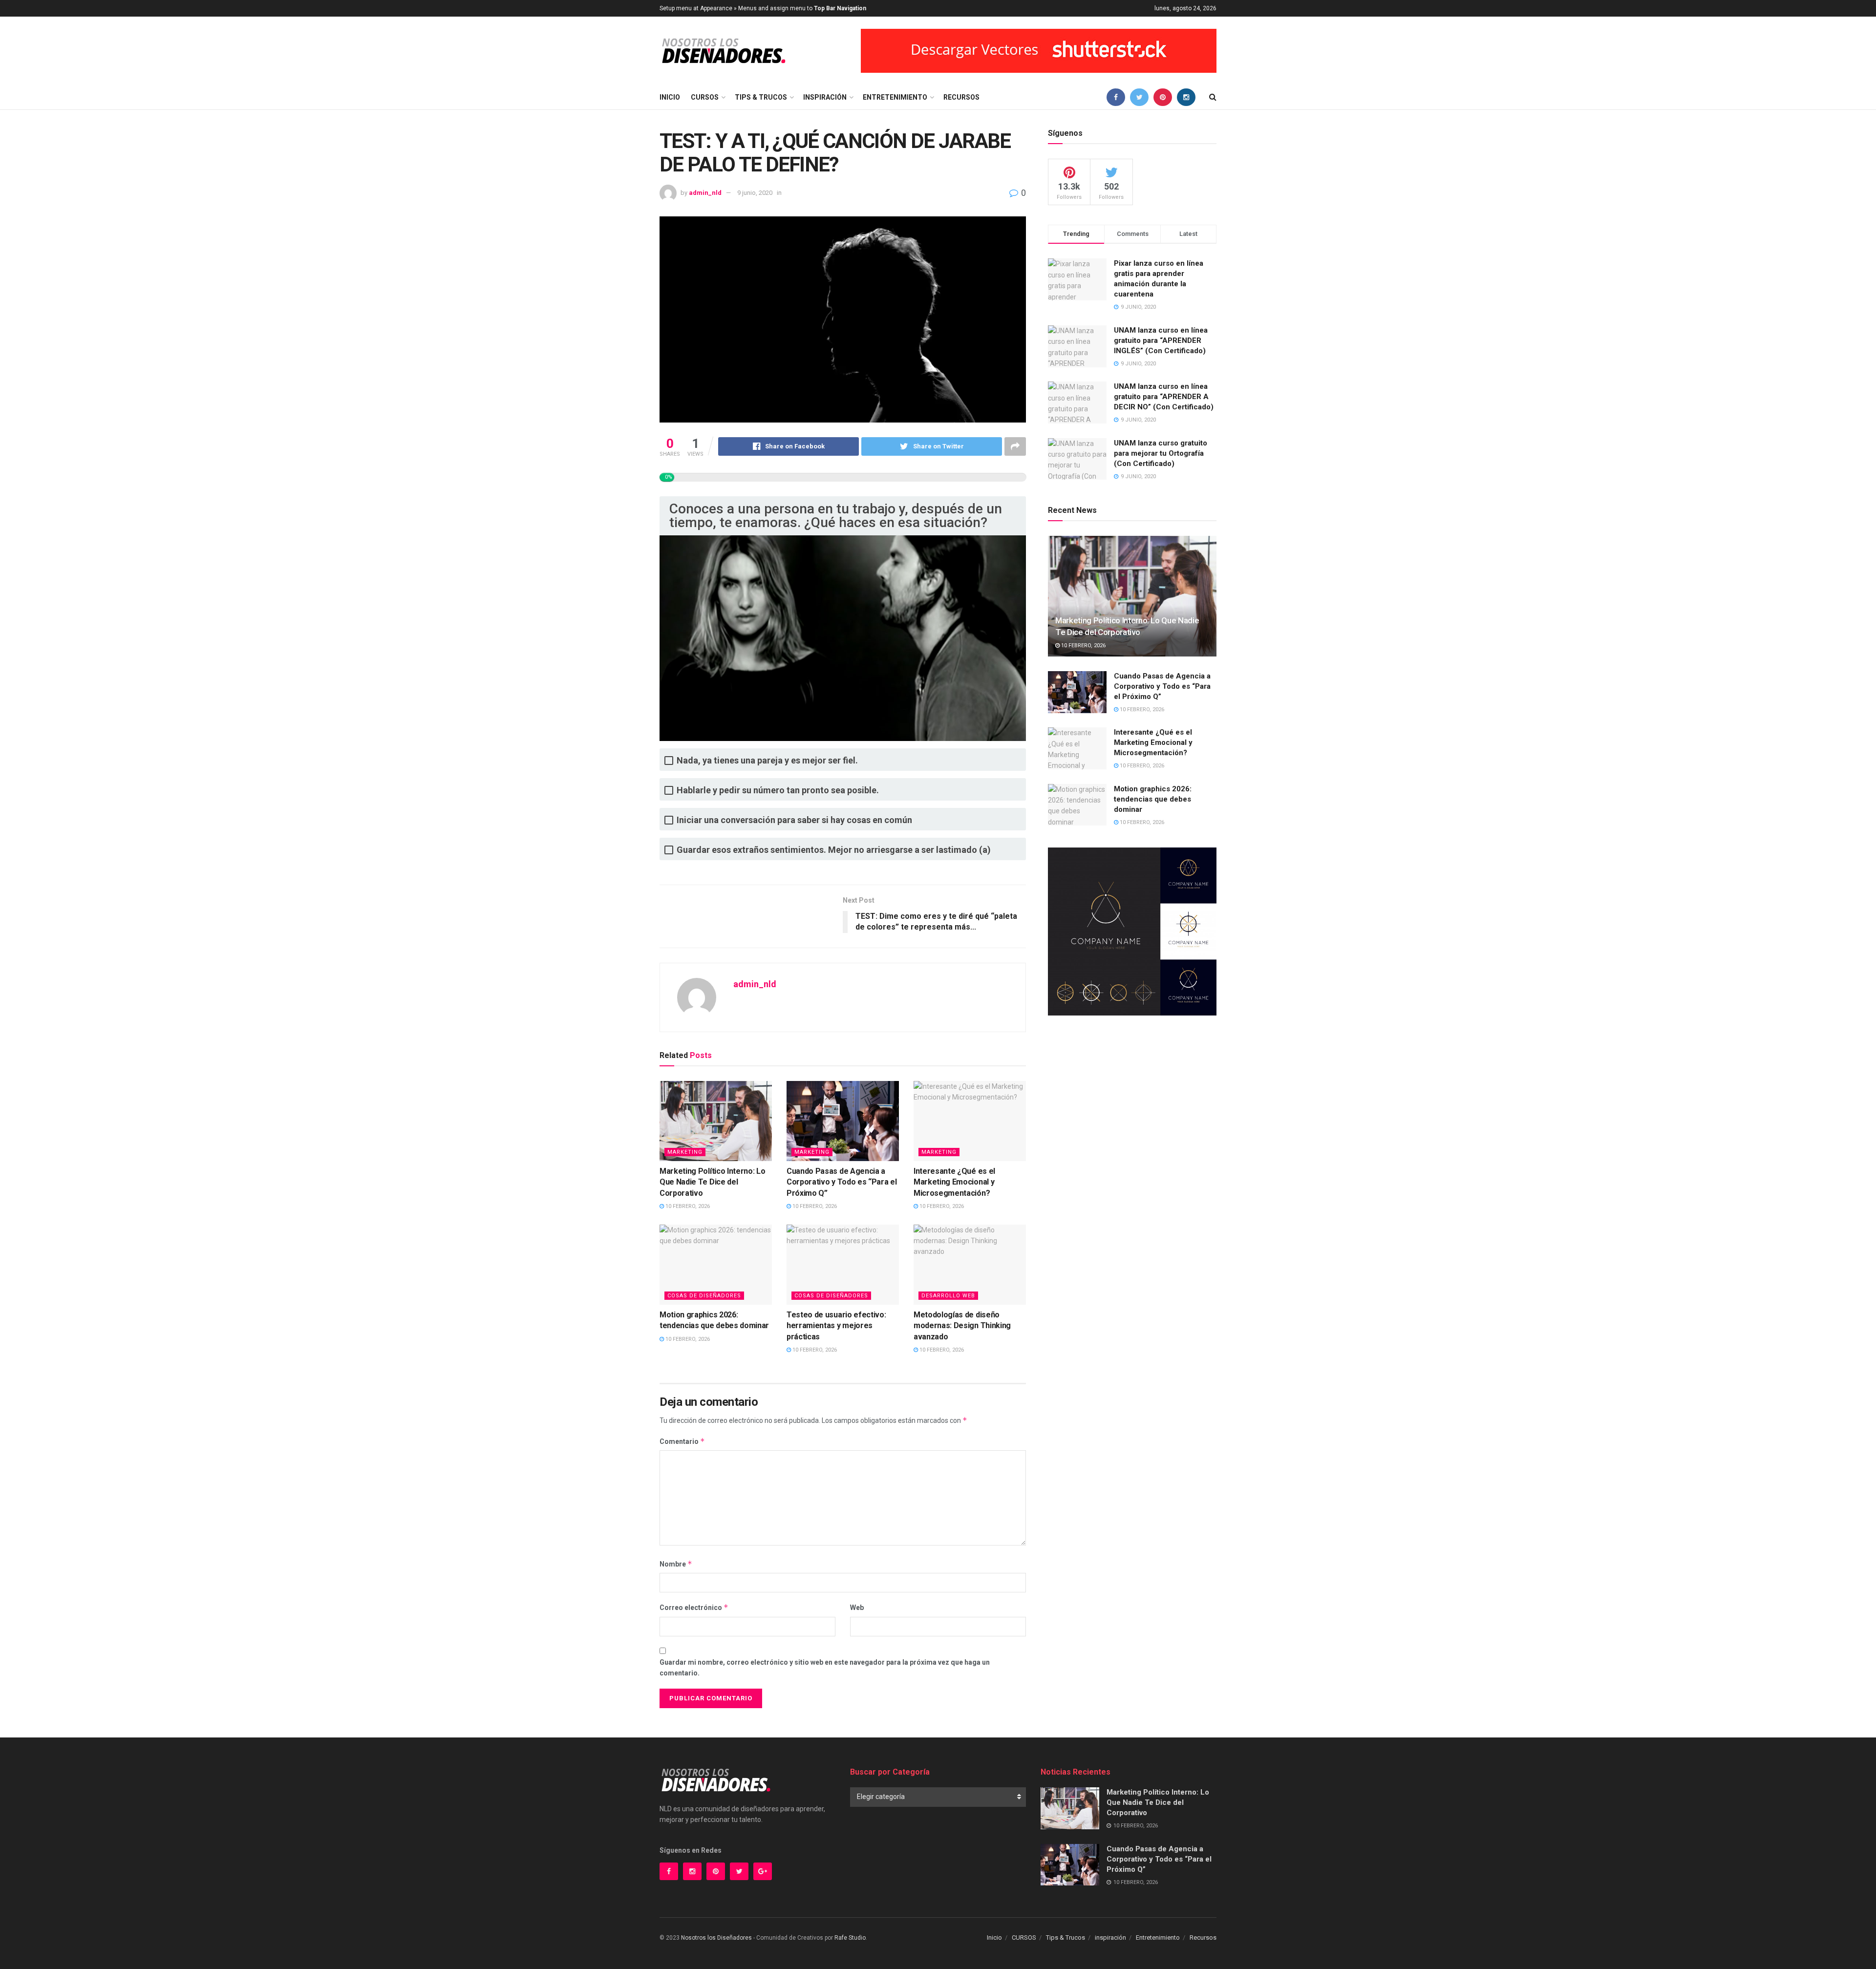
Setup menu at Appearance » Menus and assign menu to (763, 8)
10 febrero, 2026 (687, 1206)
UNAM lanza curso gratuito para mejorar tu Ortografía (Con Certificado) (1161, 453)
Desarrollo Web (948, 1296)
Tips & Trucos (761, 97)
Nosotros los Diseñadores (716, 1938)
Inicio (670, 97)
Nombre (676, 1564)
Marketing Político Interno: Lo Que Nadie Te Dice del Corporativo (712, 1182)
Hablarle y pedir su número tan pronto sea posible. (778, 790)
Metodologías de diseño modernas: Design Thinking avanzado (962, 1326)
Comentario (682, 1441)
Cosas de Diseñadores (704, 1296)
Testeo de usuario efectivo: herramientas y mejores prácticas (836, 1326)
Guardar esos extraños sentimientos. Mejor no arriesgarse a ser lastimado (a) (834, 850)
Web (857, 1608)
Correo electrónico (694, 1607)
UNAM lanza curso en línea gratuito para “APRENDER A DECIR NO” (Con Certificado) (1164, 397)
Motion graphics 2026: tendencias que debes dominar (1153, 799)
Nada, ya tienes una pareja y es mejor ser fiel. (767, 760)
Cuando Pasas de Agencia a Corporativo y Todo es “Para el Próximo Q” (842, 1182)
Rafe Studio (850, 1938)
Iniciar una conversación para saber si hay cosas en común (794, 820)
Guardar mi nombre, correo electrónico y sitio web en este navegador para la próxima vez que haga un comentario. (825, 1668)
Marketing (685, 1152)
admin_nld (705, 193)
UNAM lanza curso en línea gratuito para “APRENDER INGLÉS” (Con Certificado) (1161, 340)
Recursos (961, 97)
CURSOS (705, 97)
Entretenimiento (895, 97)
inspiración (825, 97)
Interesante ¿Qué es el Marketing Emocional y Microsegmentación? (954, 1182)
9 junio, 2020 (755, 193)
